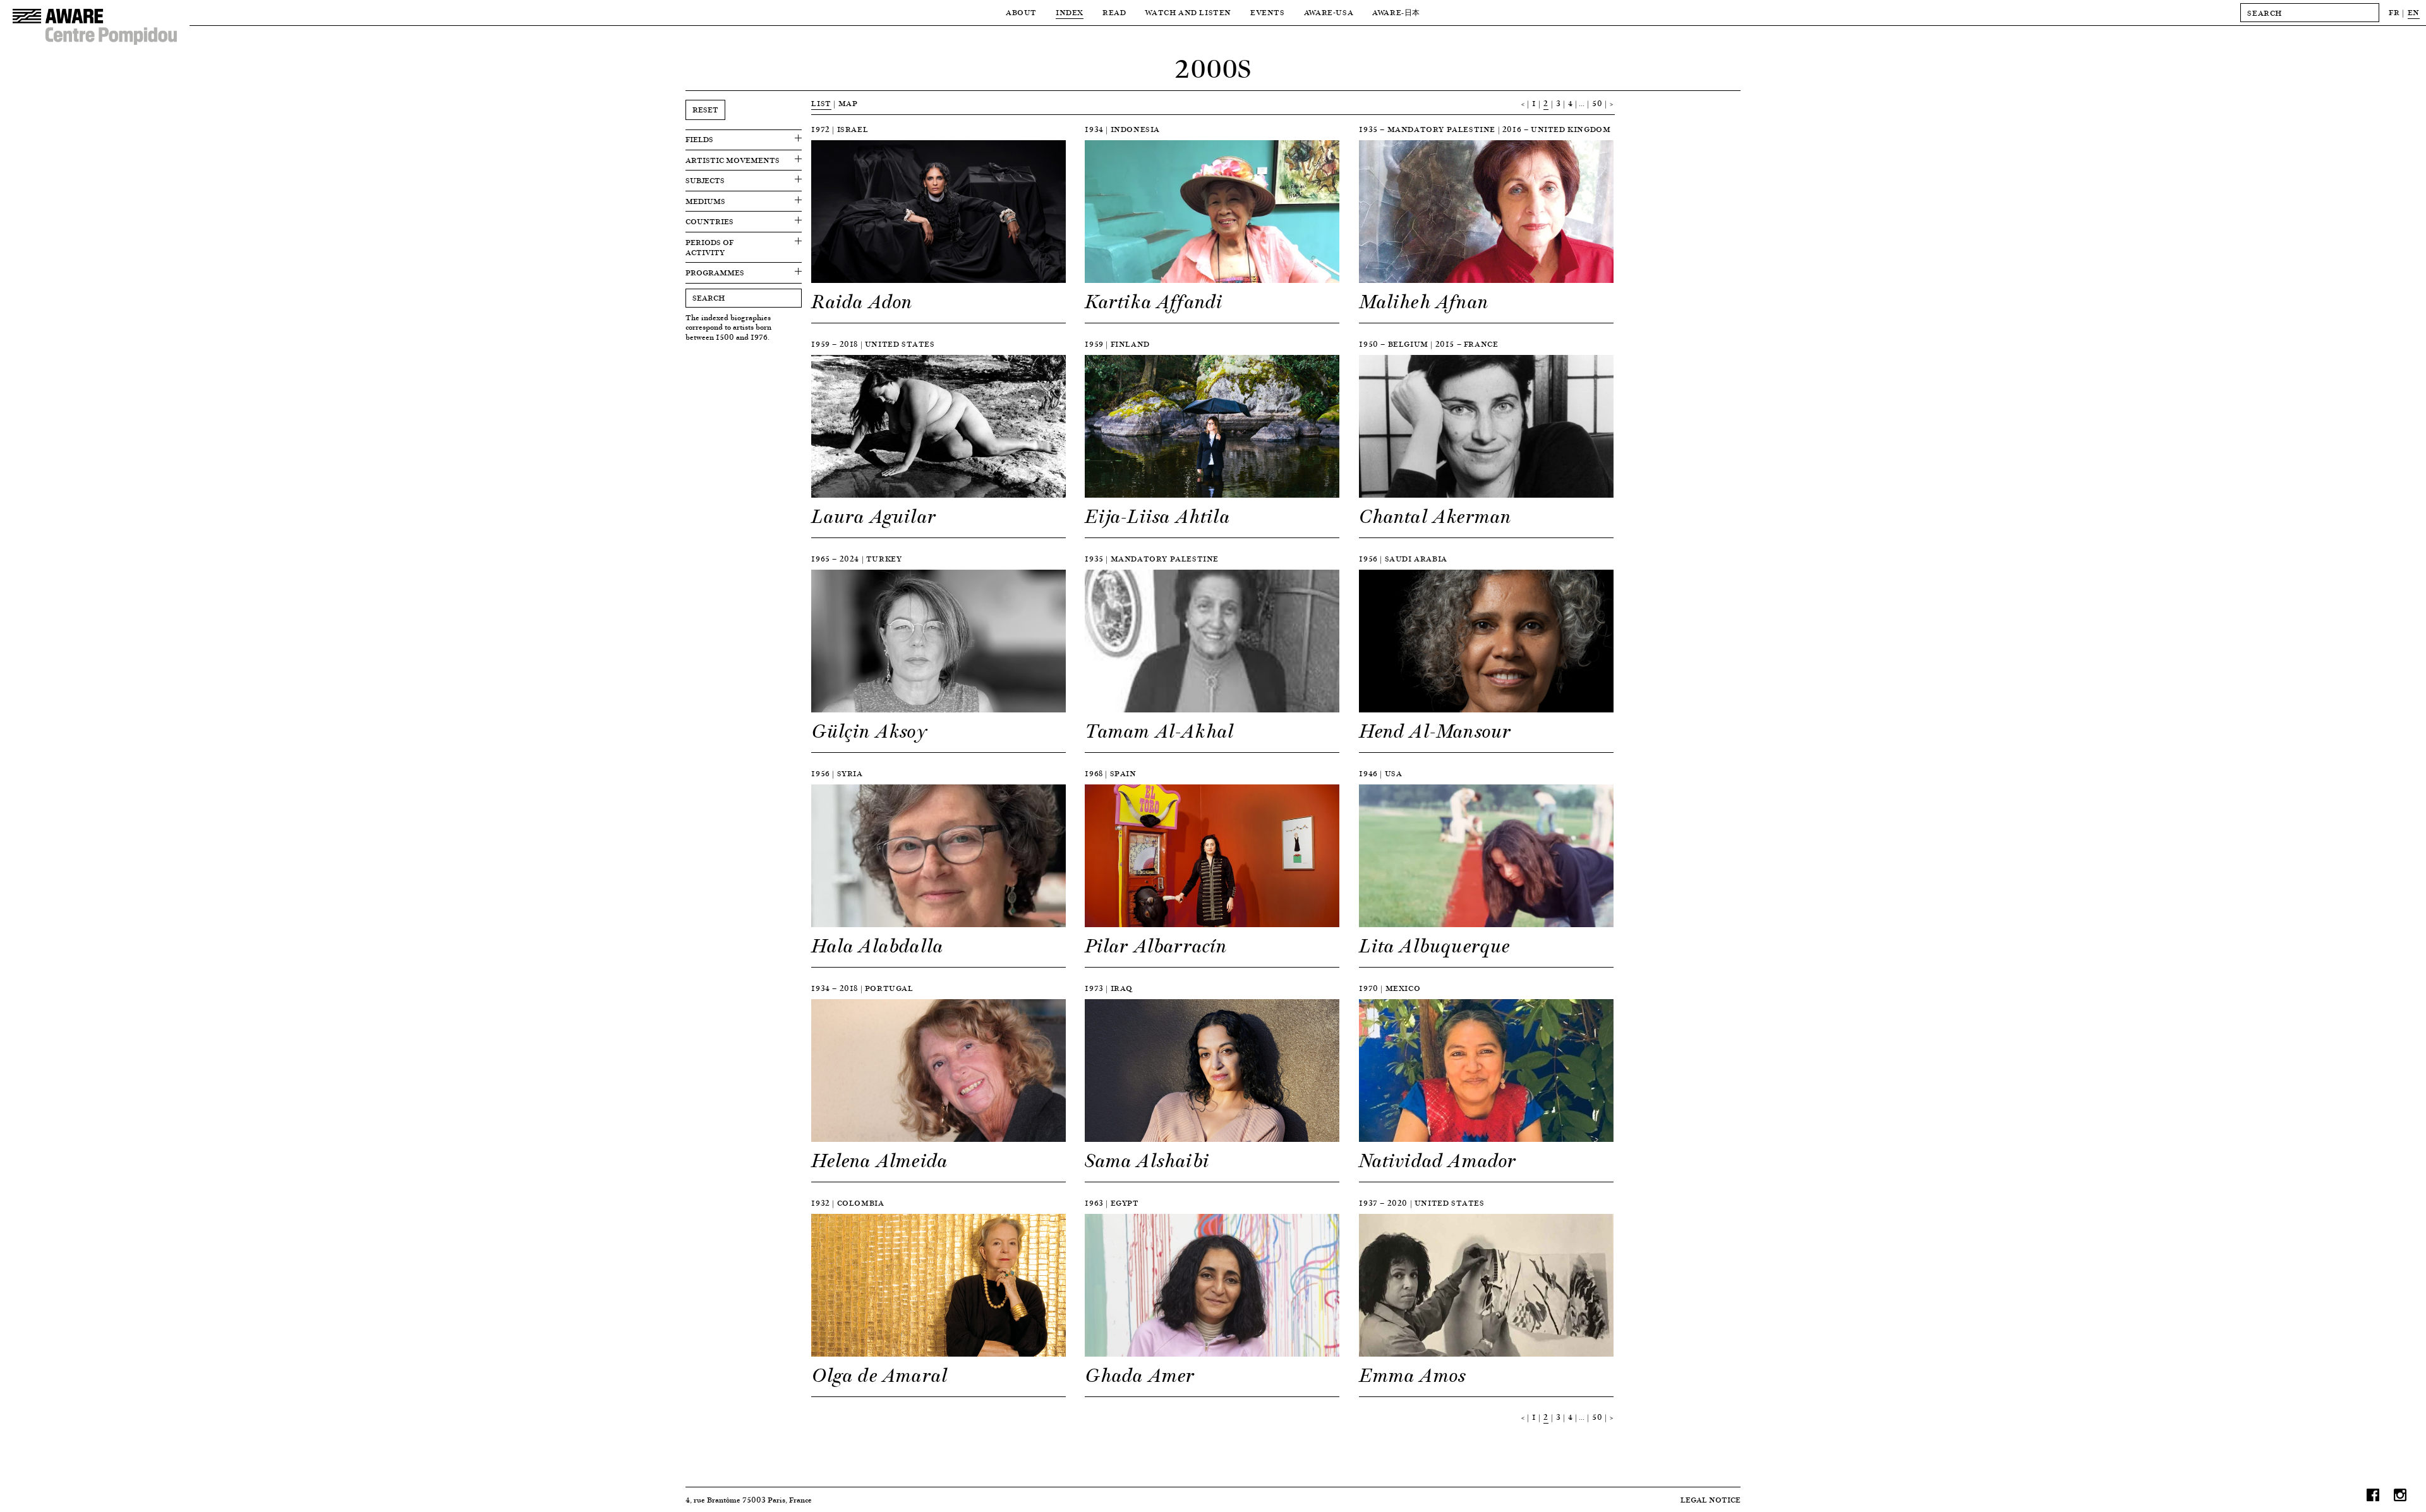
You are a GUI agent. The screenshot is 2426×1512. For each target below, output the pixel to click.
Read (1114, 12)
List (821, 103)
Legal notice (1711, 1500)
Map (848, 103)
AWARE (1396, 12)
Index (1070, 12)
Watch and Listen (1188, 12)
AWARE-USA (1329, 12)
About (1021, 12)
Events (1268, 12)
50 (1597, 103)
